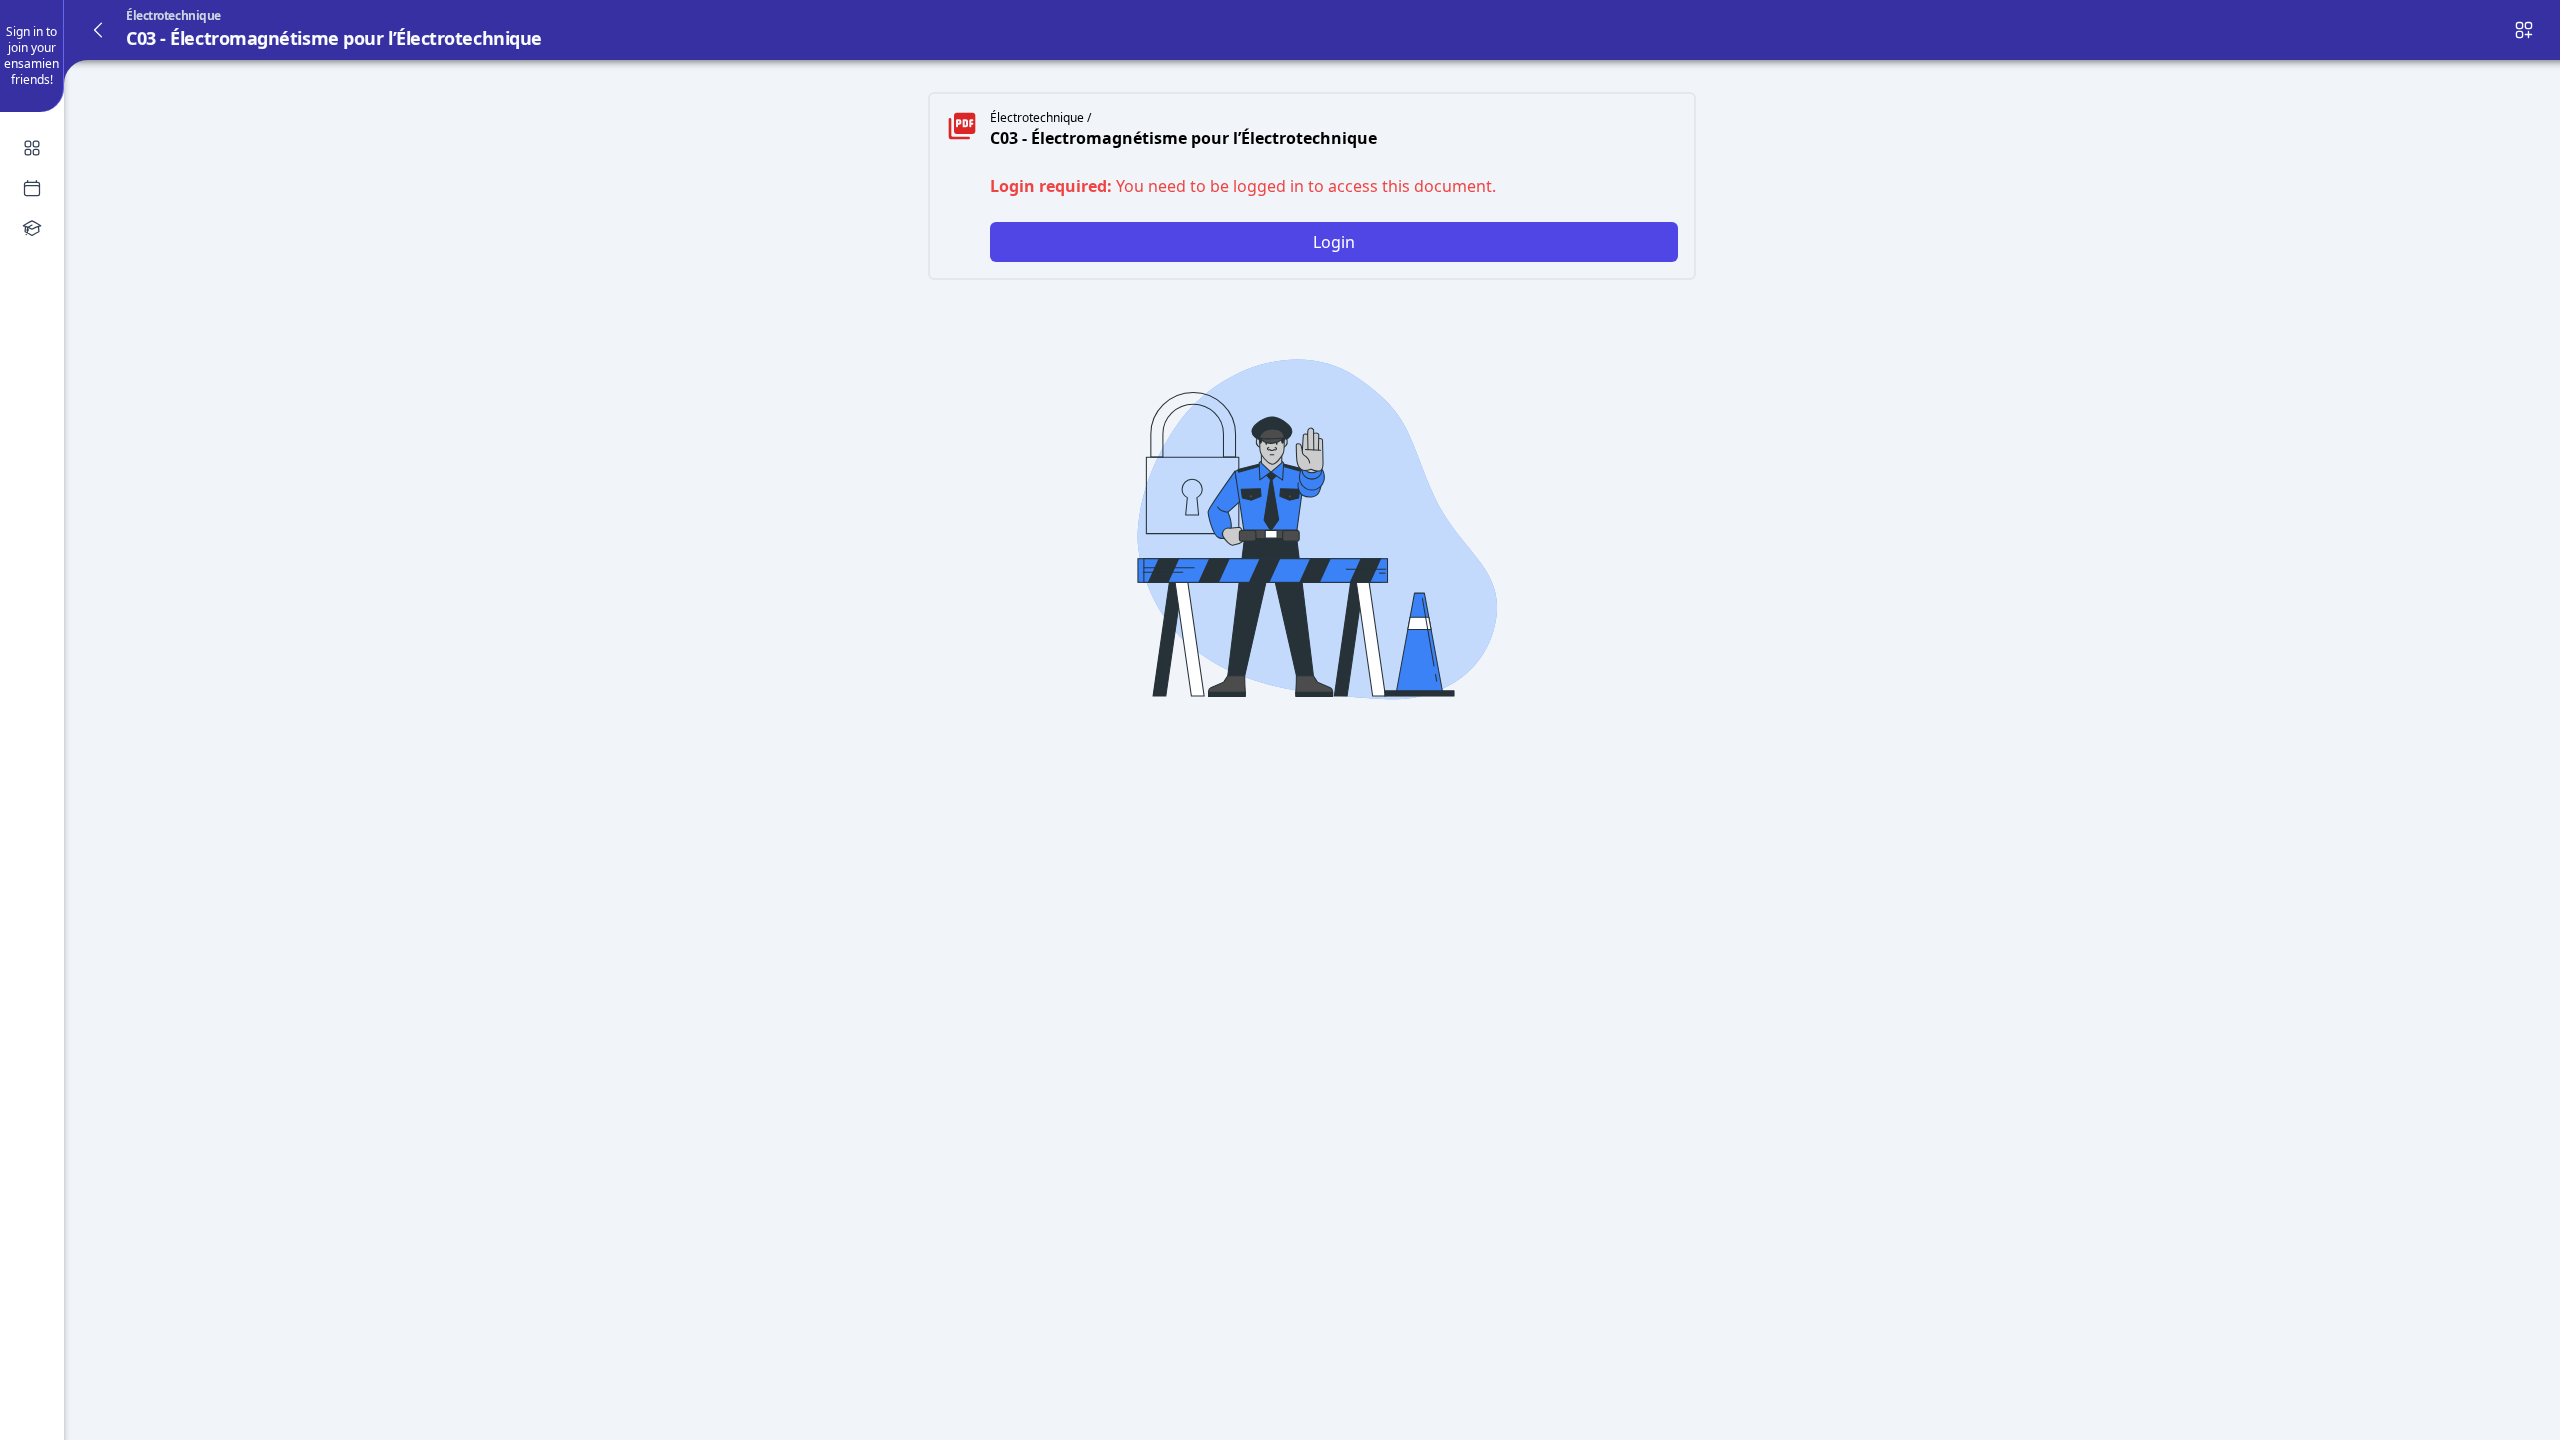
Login (1334, 242)
